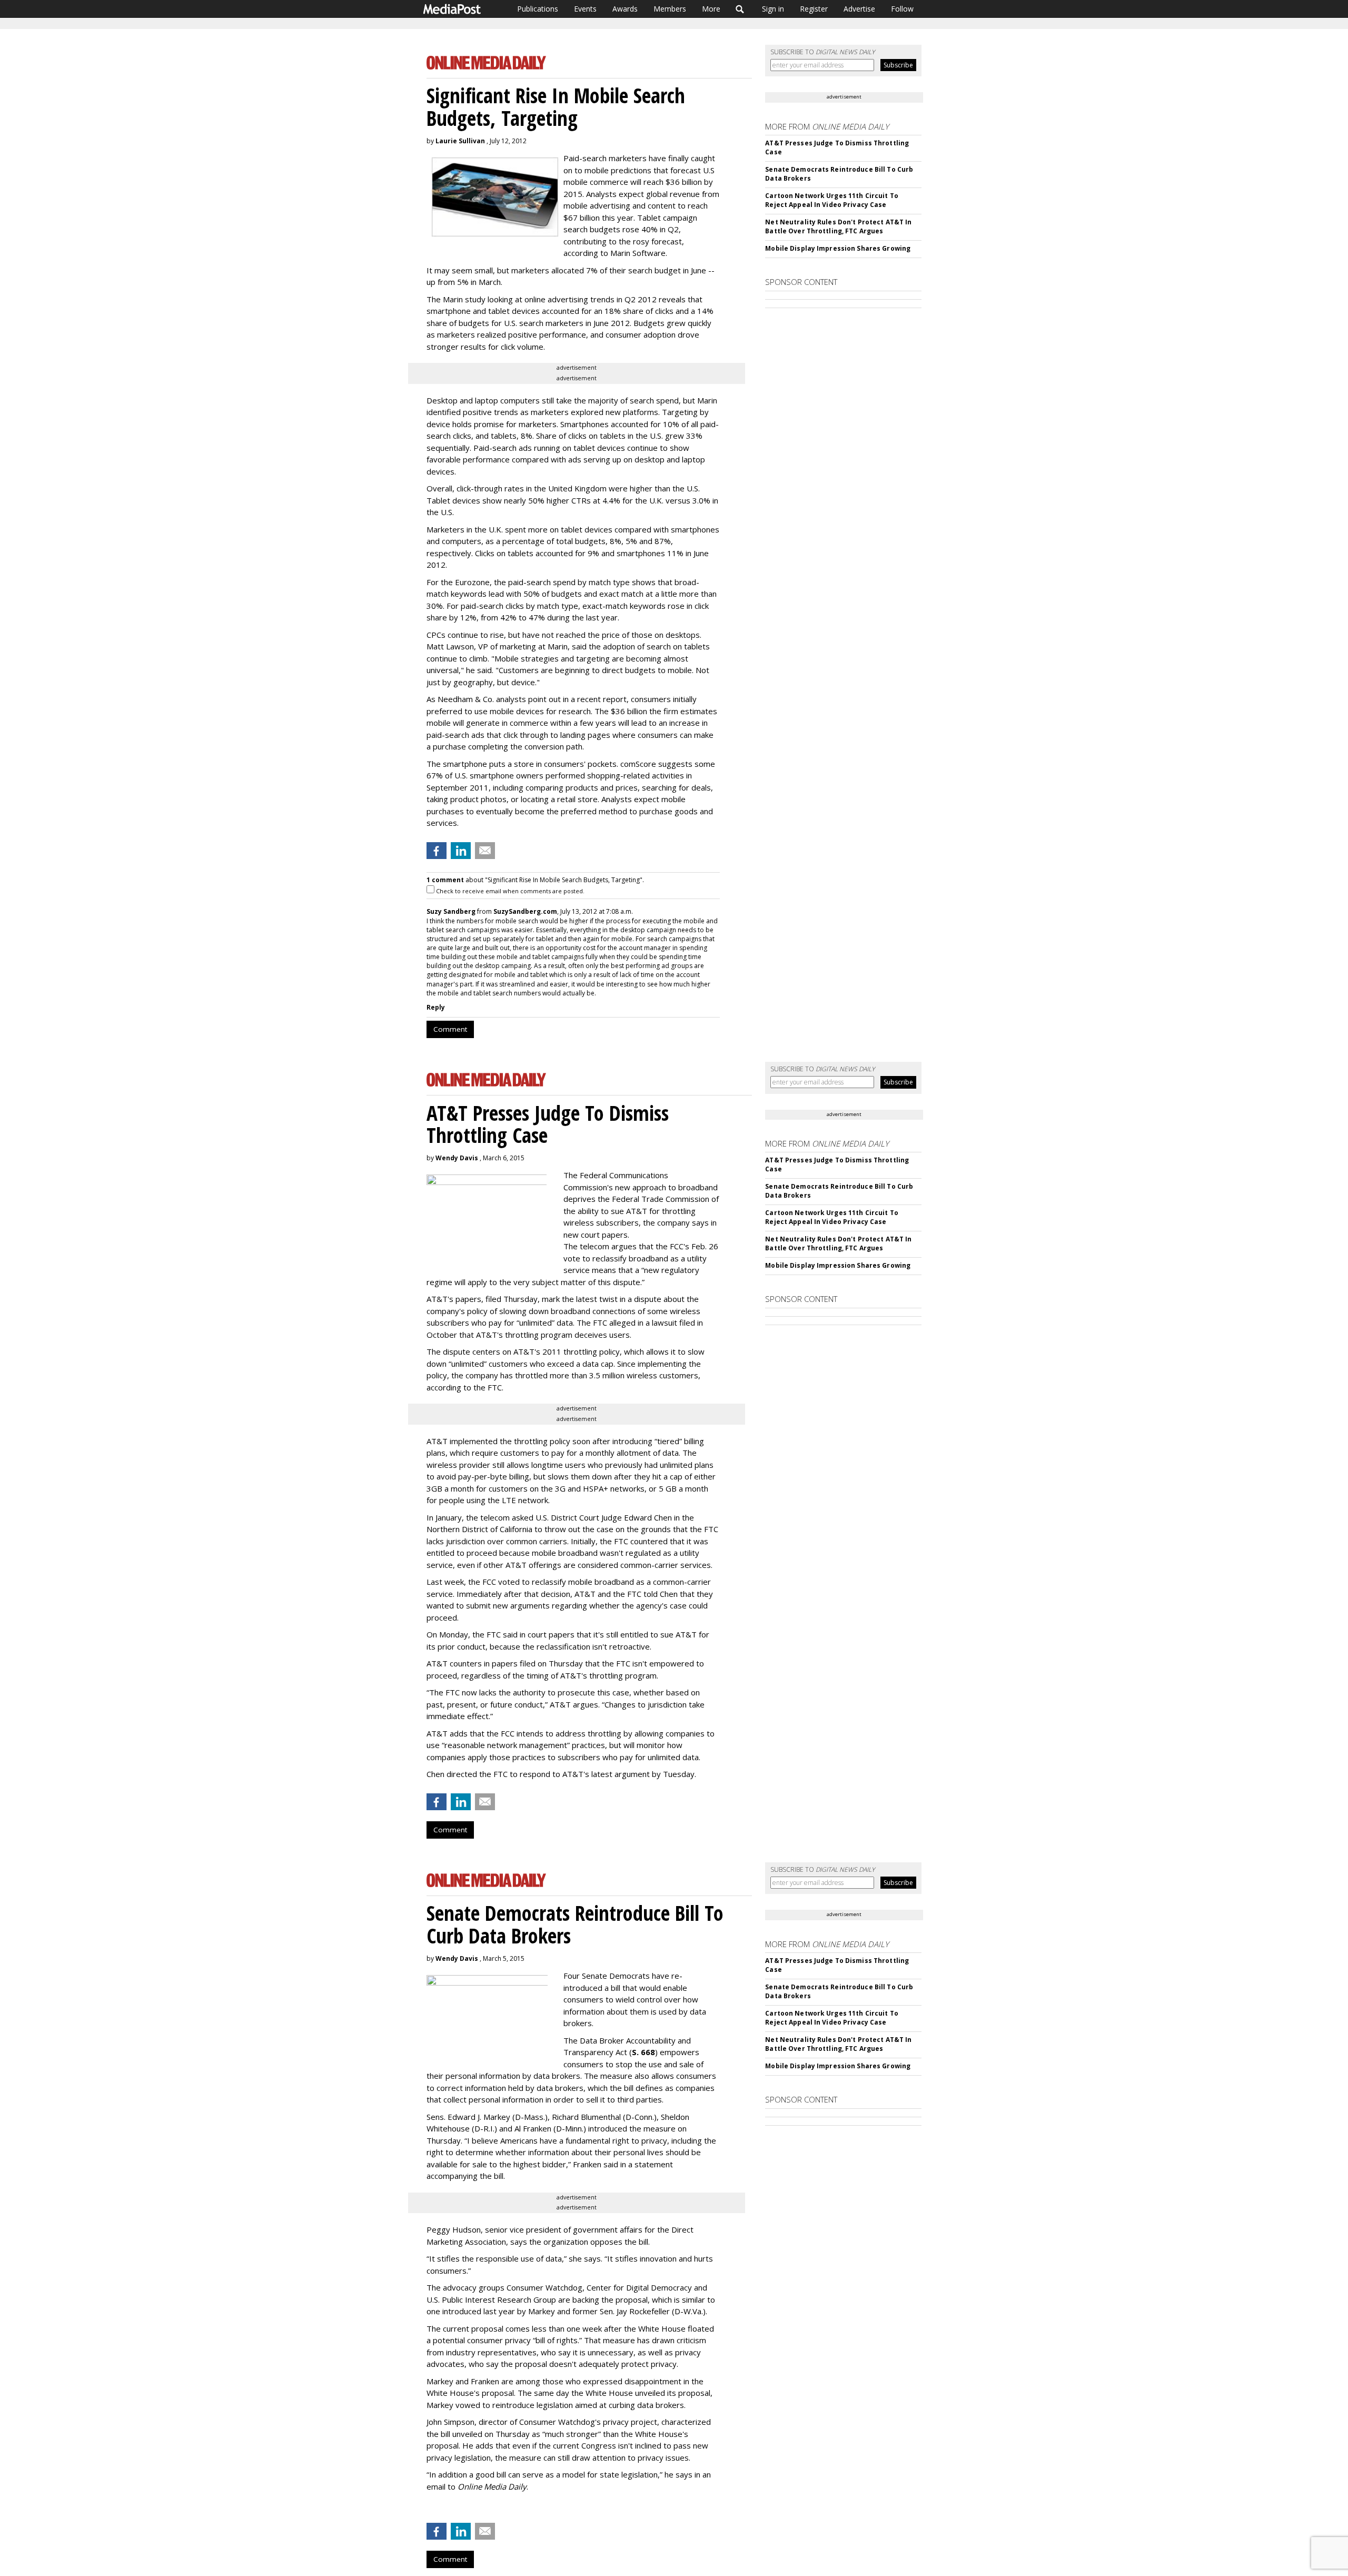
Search (740, 9)
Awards (625, 9)
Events (585, 9)
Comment (450, 1029)
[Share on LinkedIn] (461, 851)
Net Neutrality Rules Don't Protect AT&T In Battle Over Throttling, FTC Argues (838, 226)
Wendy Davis (457, 1158)
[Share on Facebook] (437, 851)
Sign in (773, 9)
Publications (538, 9)
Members (670, 9)
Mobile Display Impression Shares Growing (838, 248)
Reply (436, 1007)
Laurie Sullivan (460, 141)
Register (814, 9)
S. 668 (643, 2052)
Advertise (859, 9)
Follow (902, 9)
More (711, 9)
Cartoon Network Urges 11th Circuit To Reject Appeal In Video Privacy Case (831, 200)
